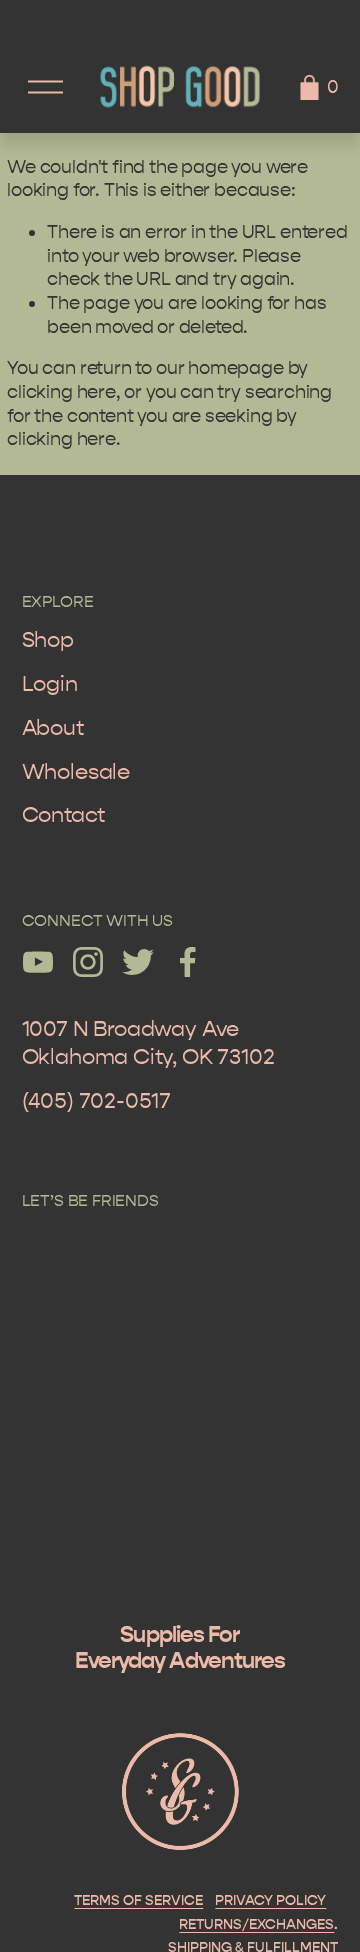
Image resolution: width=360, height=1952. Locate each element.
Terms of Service (138, 1901)
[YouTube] (38, 962)
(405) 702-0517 (96, 1101)
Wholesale (76, 772)
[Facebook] (188, 962)
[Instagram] (88, 962)
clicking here (61, 392)
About (53, 728)
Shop (48, 640)
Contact (63, 815)
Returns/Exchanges (256, 1925)
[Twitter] (138, 962)
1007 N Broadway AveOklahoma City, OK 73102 (148, 1043)
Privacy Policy (270, 1901)
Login (50, 684)
